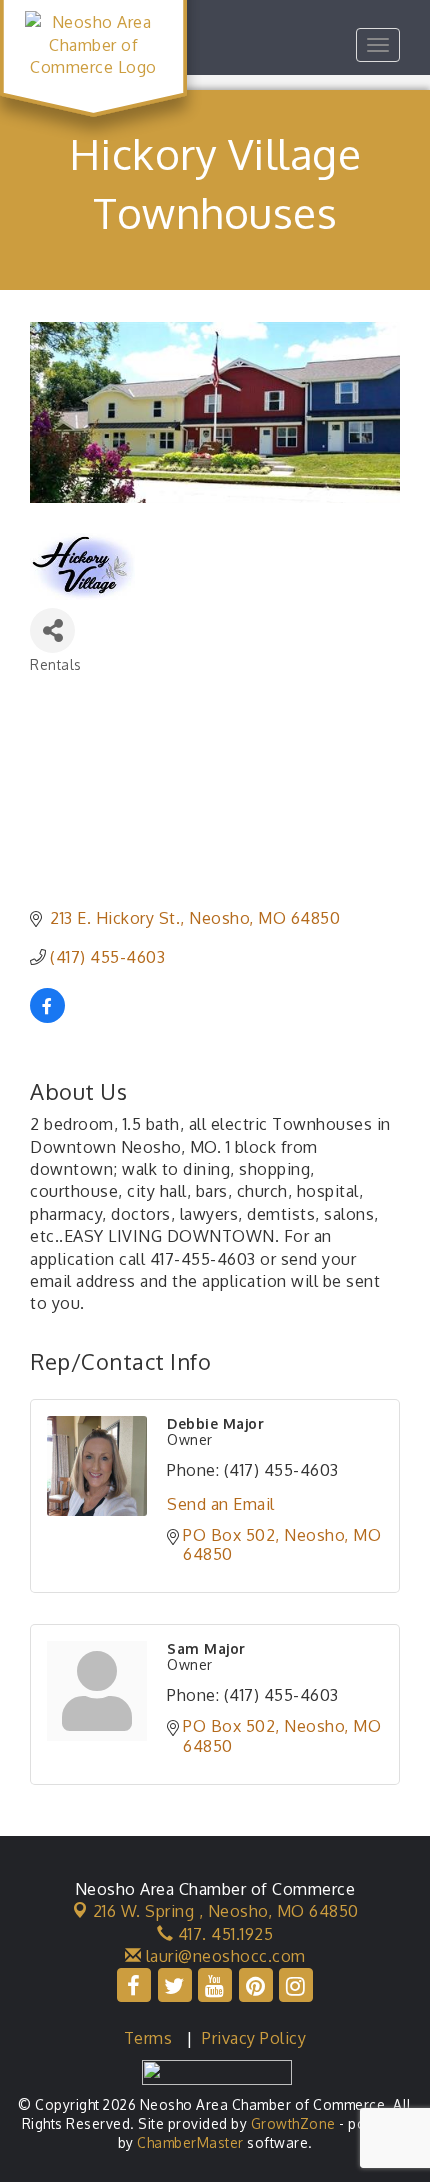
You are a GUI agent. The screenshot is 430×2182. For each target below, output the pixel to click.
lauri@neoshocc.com (223, 1956)
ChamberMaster (190, 2142)
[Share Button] (52, 630)
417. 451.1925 (223, 1934)
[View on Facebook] (47, 1017)
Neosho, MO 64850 (226, 1911)
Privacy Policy (254, 2038)
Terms (148, 2038)
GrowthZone (293, 2123)
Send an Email (221, 1504)
